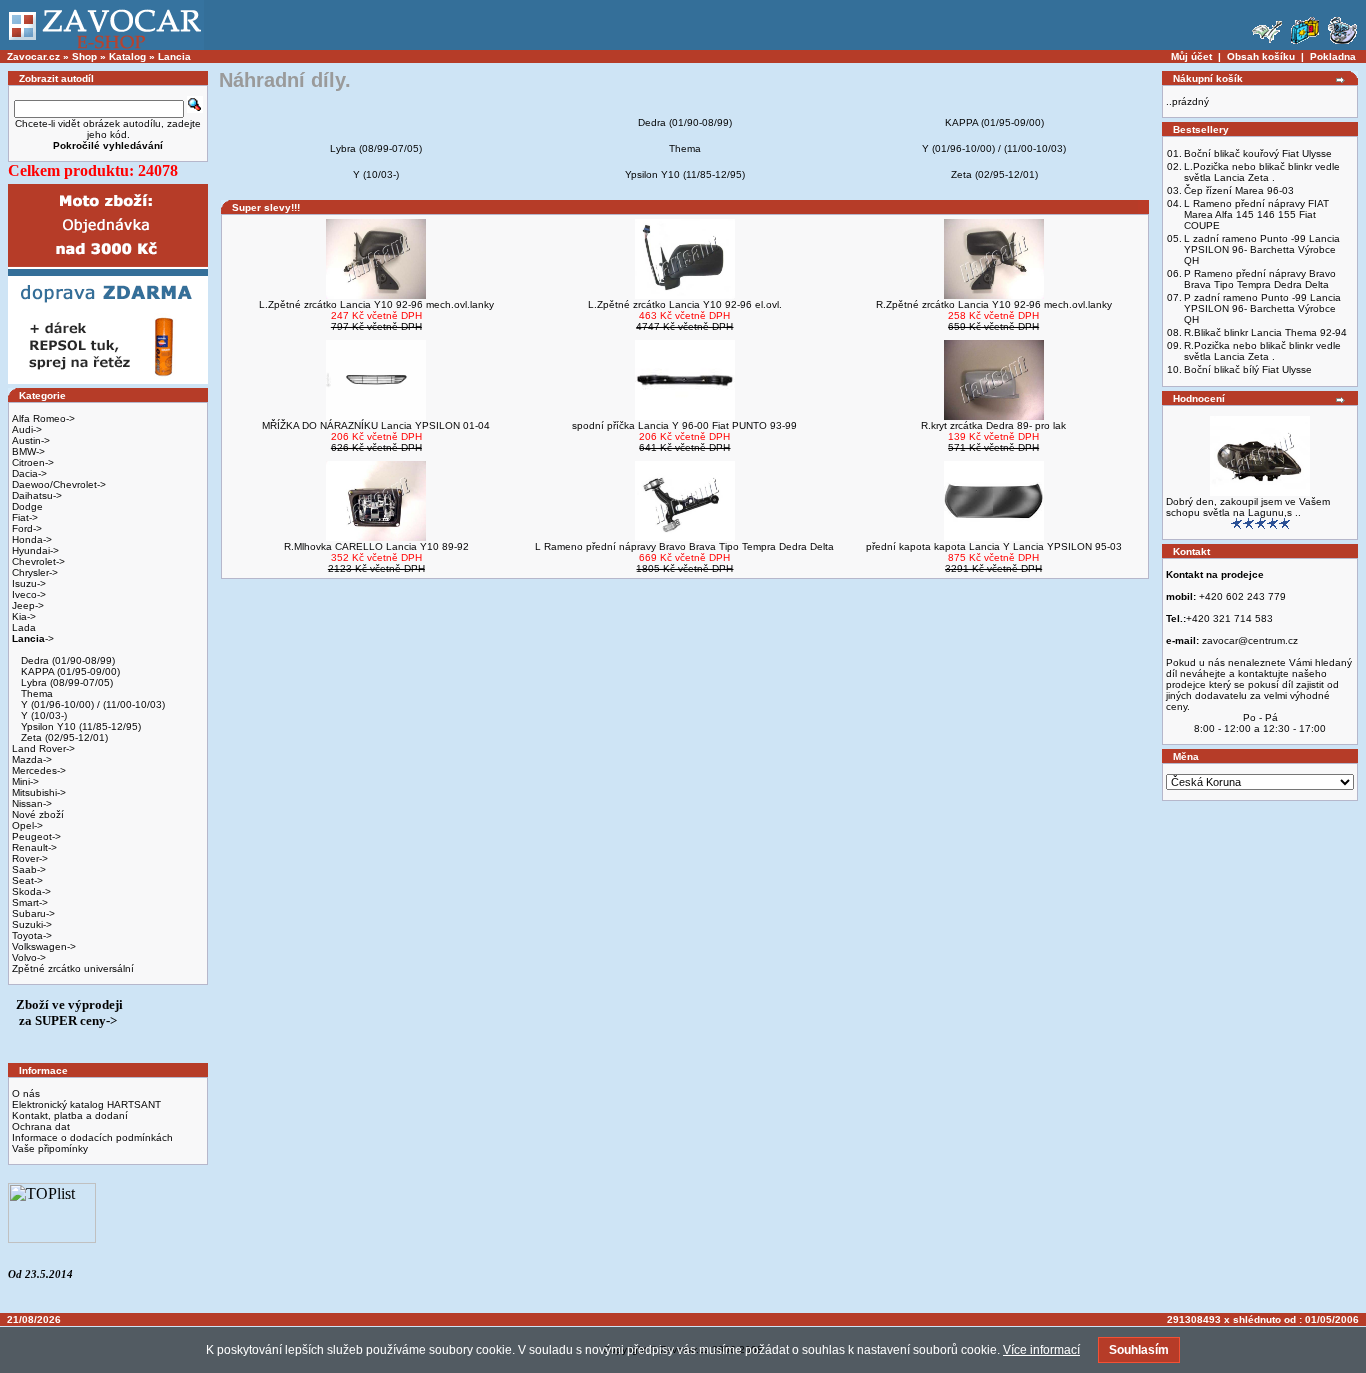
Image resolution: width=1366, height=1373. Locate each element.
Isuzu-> (29, 583)
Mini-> (25, 781)
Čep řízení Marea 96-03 (1239, 190)
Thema (35, 693)
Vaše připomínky (50, 1148)
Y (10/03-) (42, 715)
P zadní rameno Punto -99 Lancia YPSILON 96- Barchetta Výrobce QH (1262, 308)
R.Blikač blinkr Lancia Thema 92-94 (1265, 332)
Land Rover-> (43, 748)
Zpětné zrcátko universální (73, 968)
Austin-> (31, 440)
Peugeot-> (36, 836)
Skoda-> (31, 891)
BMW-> (28, 451)
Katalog (127, 56)
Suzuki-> (32, 924)
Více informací (1041, 1350)
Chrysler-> (35, 572)
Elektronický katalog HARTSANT (86, 1104)
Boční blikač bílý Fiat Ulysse (1248, 369)
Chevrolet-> (38, 561)
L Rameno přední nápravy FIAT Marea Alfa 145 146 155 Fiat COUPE (1256, 214)
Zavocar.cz (33, 56)
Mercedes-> (39, 770)
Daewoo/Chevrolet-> (59, 484)
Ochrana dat (41, 1126)
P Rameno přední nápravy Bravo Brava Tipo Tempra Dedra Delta (1260, 279)
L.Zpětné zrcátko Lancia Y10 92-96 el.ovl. (685, 304)
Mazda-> (32, 759)
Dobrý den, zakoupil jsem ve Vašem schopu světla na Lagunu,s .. (1248, 507)
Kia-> (24, 616)
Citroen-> (33, 462)
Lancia (174, 56)
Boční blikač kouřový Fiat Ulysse (1258, 153)
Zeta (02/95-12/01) (63, 737)
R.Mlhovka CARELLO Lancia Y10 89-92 (376, 546)
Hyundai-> (35, 550)
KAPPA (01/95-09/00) (69, 671)
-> (33, 638)
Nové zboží (38, 814)
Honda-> (32, 539)
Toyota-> (32, 935)
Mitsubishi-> (39, 792)
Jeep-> (28, 605)
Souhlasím (1139, 1350)
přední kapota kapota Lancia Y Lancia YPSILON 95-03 (994, 546)
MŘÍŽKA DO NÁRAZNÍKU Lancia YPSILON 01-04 (376, 425)
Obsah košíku (1261, 56)
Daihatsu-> (37, 495)
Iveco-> (29, 594)
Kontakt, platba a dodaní (70, 1115)
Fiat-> (25, 517)
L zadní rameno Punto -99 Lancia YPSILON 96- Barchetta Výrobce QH (1262, 249)
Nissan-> (32, 803)
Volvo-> (29, 957)
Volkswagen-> (44, 946)
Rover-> (30, 858)
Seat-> (27, 880)
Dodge (27, 506)
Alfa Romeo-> (43, 418)
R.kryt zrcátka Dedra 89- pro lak (993, 425)
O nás (26, 1093)
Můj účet (1191, 56)
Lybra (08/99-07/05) (65, 682)
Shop (84, 56)
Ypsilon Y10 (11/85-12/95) (79, 726)
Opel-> (27, 825)
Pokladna (1333, 56)
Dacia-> (29, 473)
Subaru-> (33, 913)
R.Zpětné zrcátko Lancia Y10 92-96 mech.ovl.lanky (994, 304)
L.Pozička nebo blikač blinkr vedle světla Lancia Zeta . (1262, 172)
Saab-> (29, 869)
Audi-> (27, 429)
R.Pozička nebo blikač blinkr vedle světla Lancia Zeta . (1262, 351)
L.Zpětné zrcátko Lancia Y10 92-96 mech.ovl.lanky (376, 304)
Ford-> (27, 528)
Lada (24, 627)
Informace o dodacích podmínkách (92, 1137)
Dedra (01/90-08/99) (66, 660)
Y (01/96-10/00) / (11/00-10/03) (91, 704)
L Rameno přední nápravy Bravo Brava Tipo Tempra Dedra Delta (684, 546)
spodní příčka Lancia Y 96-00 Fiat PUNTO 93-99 (684, 425)
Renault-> (34, 847)
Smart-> (30, 902)
